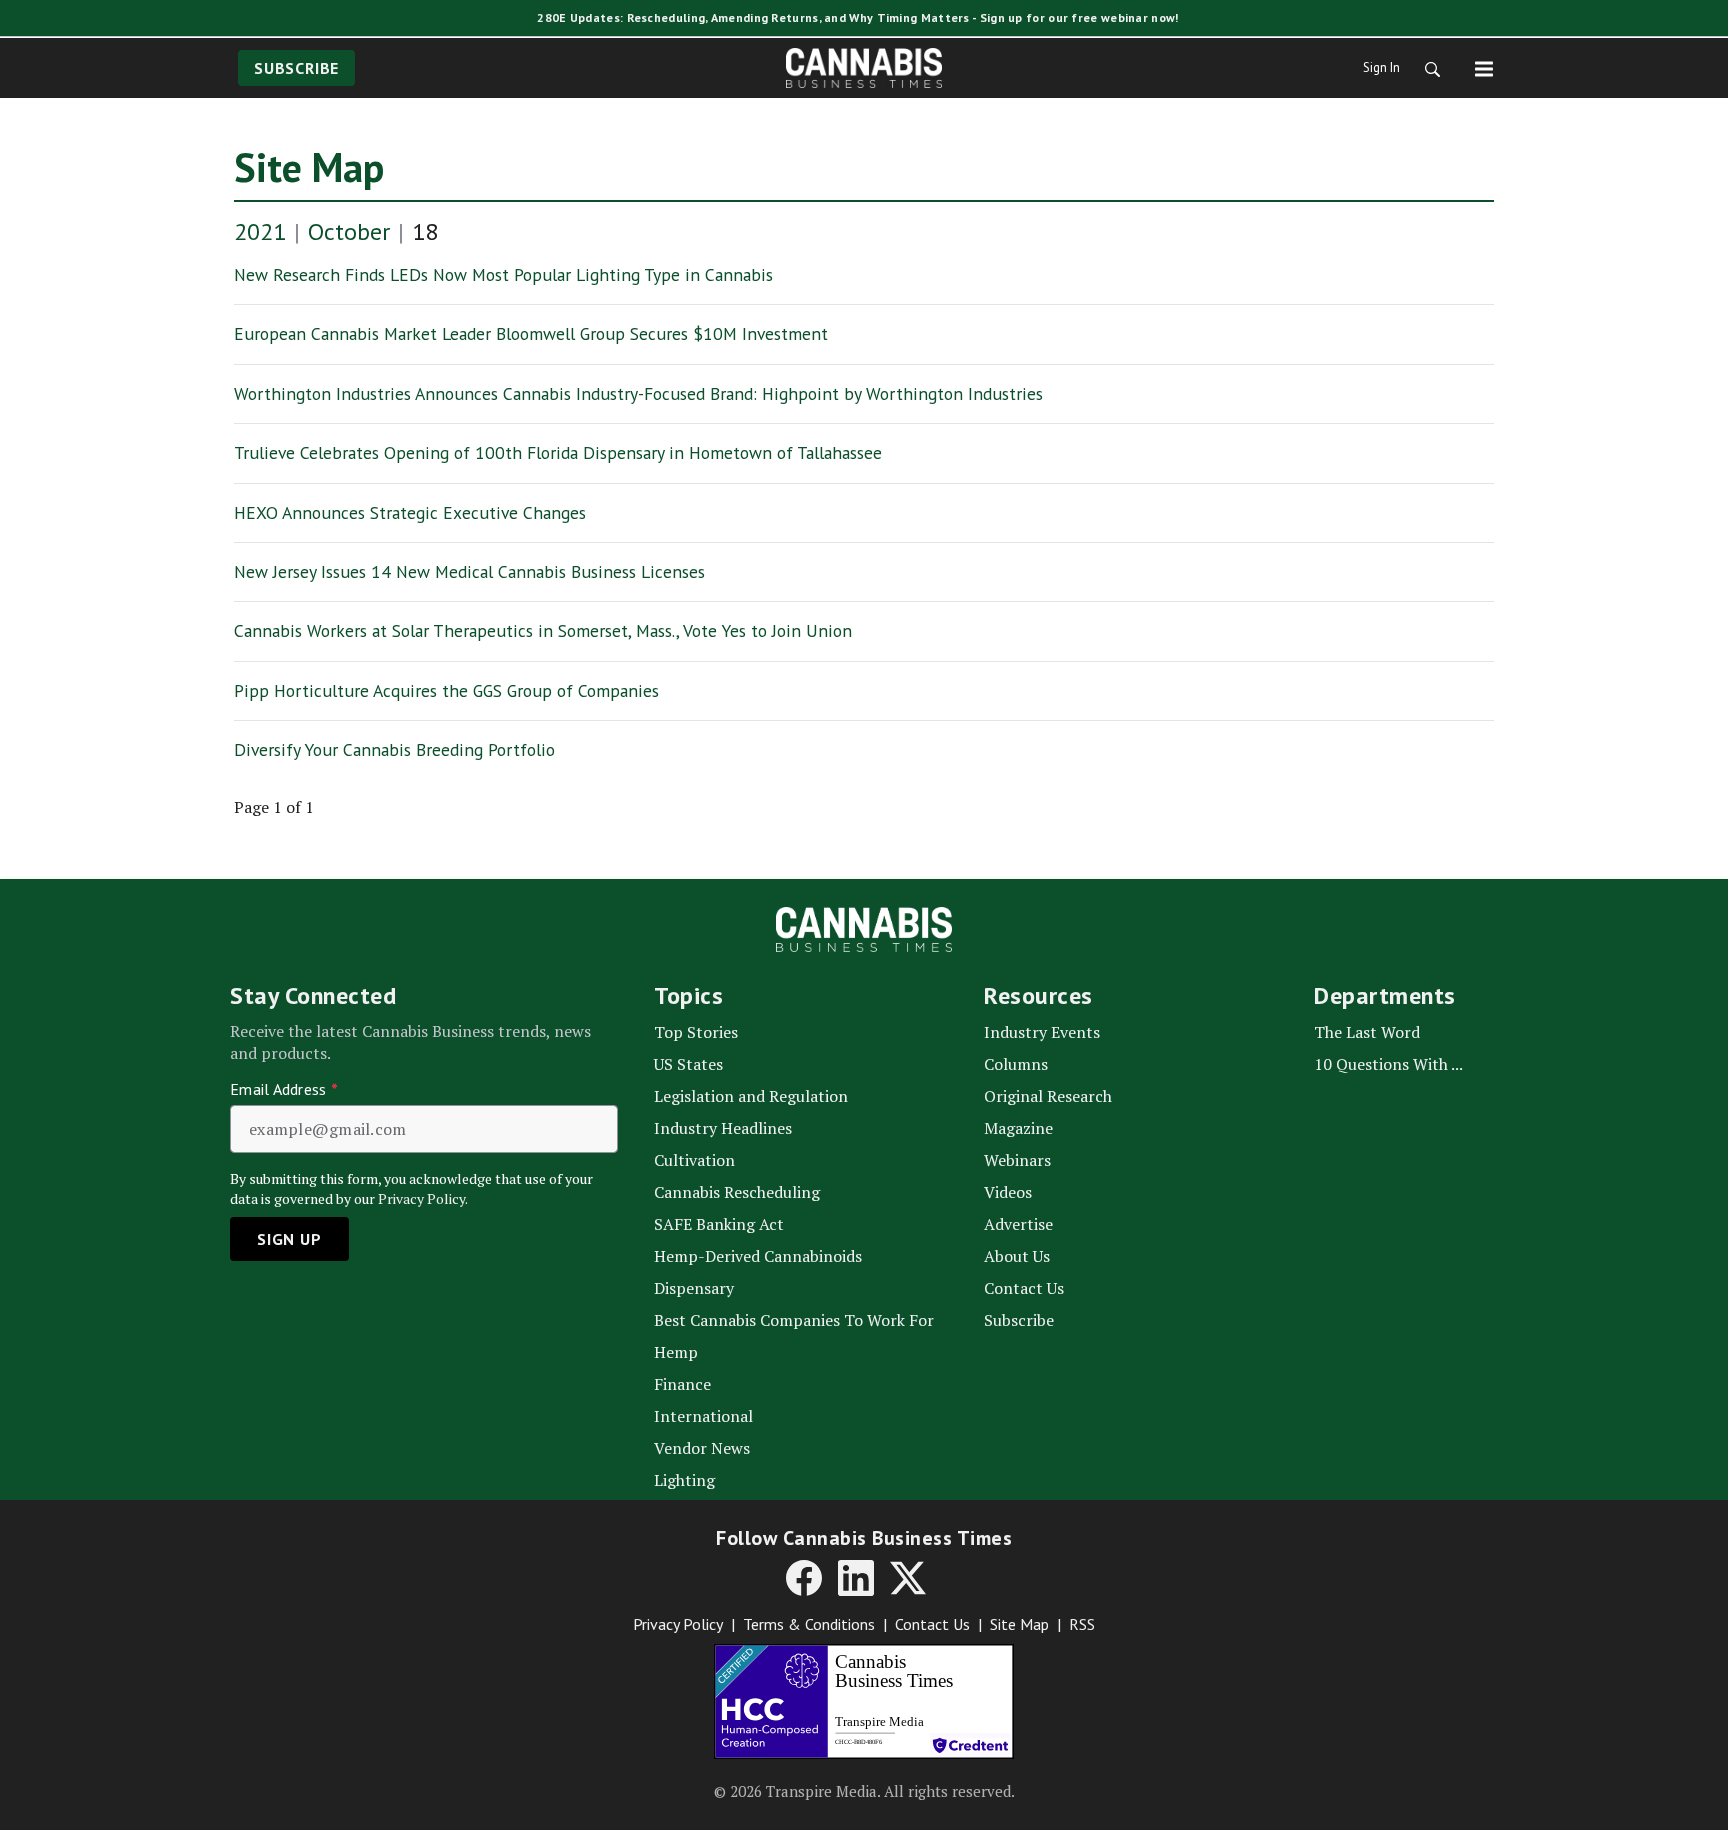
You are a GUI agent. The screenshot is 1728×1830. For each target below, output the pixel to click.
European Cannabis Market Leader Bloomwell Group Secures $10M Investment (531, 333)
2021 (260, 231)
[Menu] (1484, 68)
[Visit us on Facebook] (804, 1578)
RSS (1082, 1624)
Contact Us (932, 1624)
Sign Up (289, 1239)
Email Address (284, 1089)
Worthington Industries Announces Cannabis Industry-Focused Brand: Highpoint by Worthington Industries (638, 393)
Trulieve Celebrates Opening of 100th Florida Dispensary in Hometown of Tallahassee (558, 452)
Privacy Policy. (423, 1198)
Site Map (309, 167)
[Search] (1426, 68)
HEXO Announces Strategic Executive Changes (410, 512)
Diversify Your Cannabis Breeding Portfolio (394, 749)
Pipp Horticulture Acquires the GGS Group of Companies (446, 690)
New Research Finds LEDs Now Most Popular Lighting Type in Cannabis (503, 274)
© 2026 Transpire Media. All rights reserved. (864, 1791)
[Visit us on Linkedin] (856, 1578)
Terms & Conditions (809, 1624)
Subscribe (296, 68)
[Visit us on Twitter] (908, 1578)
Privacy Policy (678, 1624)
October (349, 231)
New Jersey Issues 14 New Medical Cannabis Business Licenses (469, 571)
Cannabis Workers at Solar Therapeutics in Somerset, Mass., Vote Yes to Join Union (543, 630)
